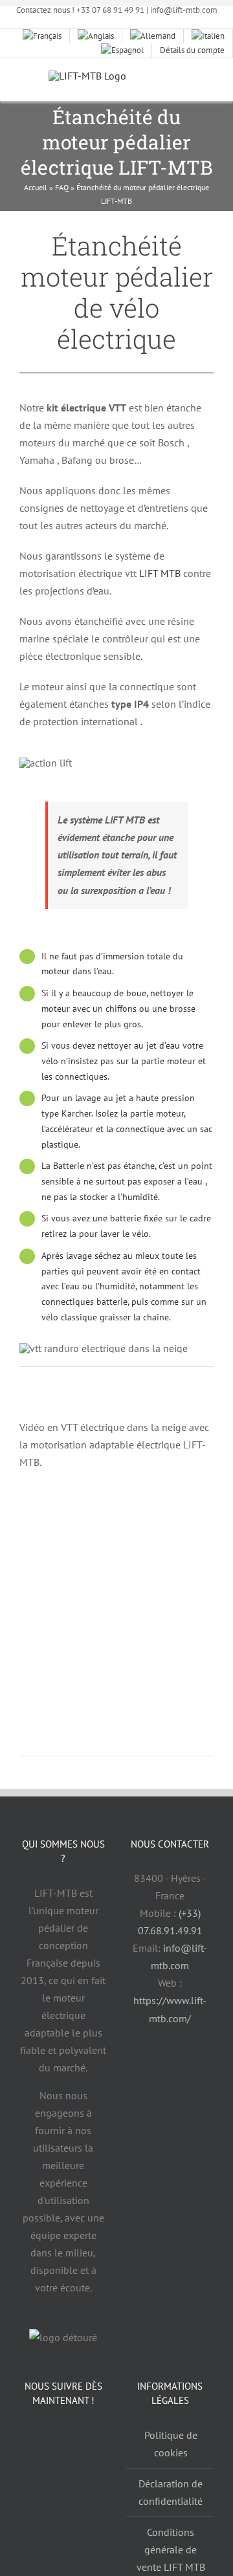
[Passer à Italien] (208, 36)
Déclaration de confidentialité (171, 2492)
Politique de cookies (171, 2444)
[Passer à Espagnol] (123, 50)
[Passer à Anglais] (96, 36)
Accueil (36, 187)
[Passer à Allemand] (153, 36)
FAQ (62, 187)
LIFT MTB (160, 573)
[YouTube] (63, 2440)
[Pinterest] (63, 2474)
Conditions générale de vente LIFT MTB (171, 2549)
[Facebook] (33, 2440)
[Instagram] (93, 2440)
